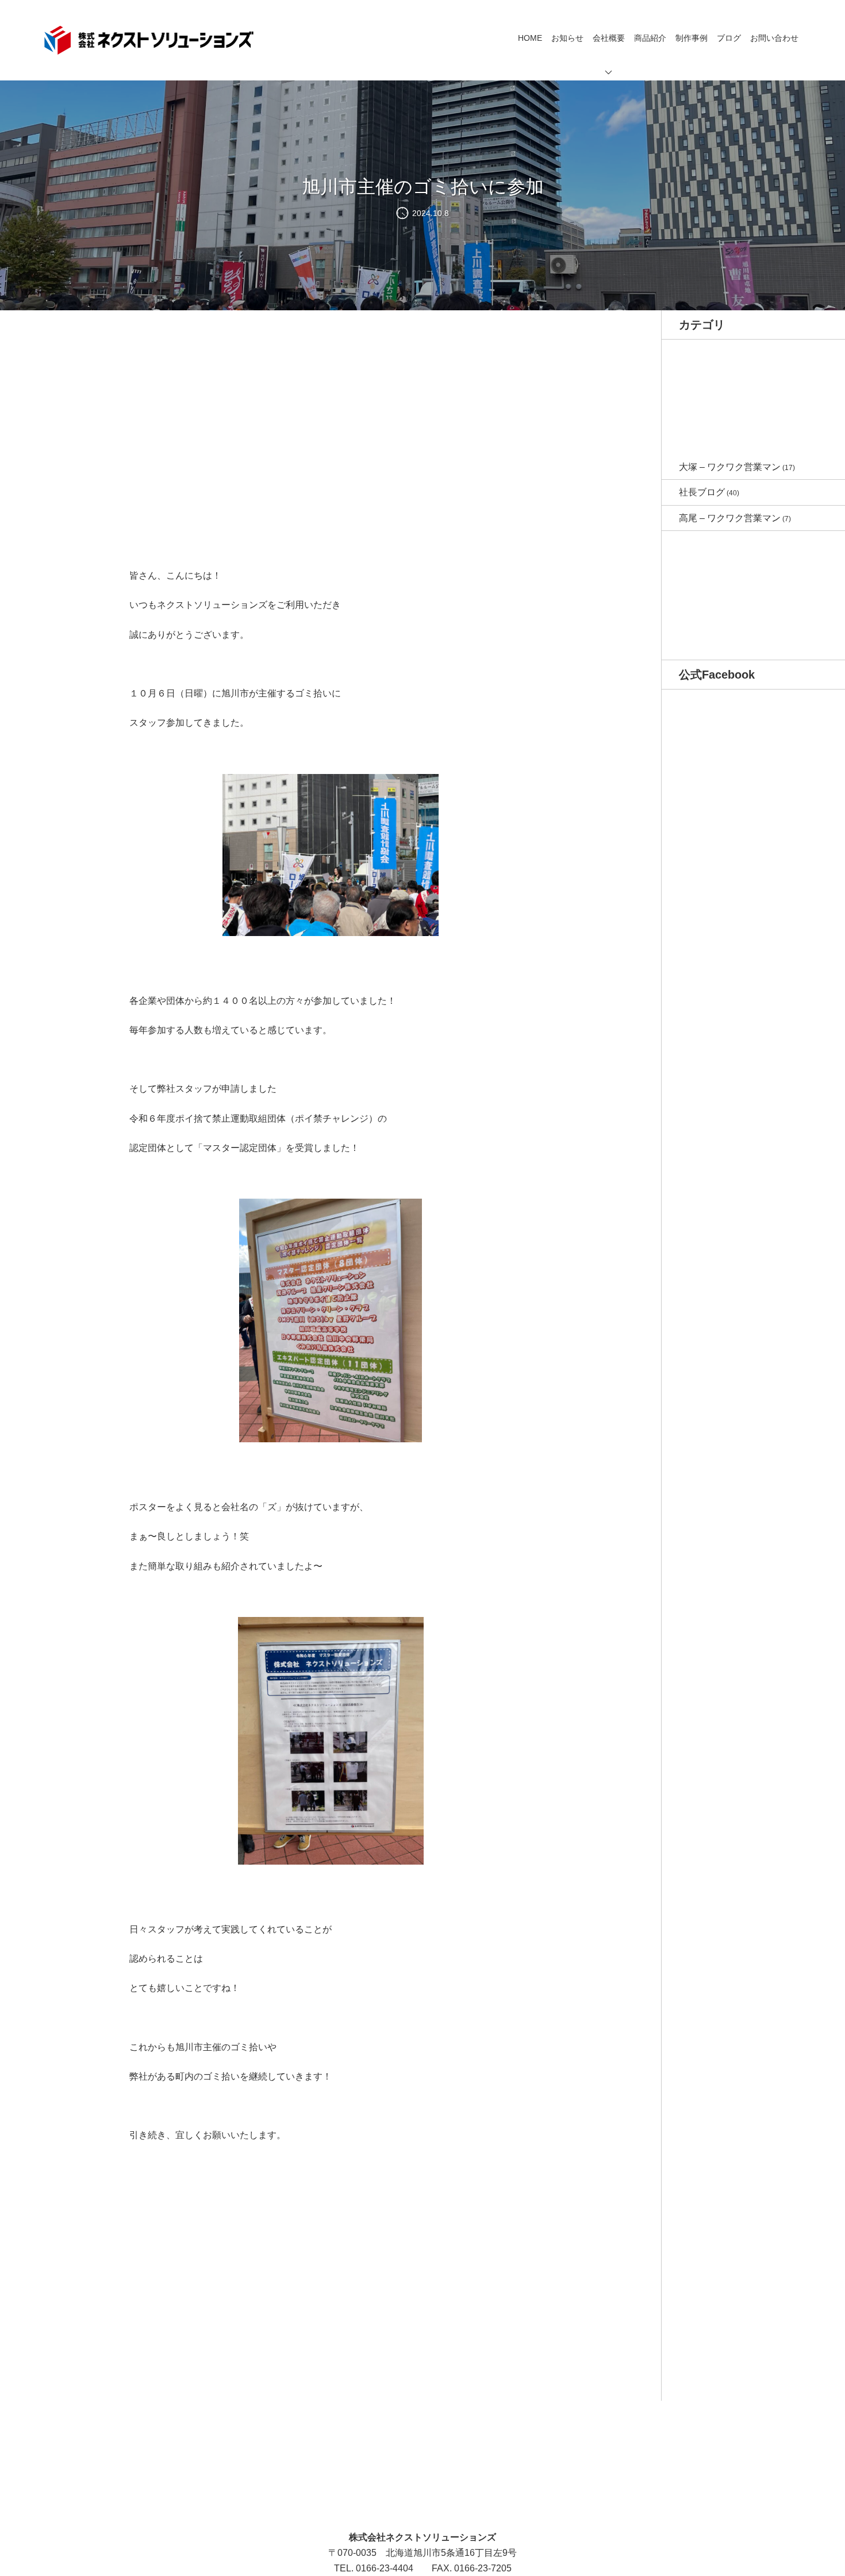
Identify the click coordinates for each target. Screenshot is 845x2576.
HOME (530, 38)
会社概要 (609, 38)
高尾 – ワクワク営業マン (730, 518)
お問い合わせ (774, 38)
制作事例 (692, 38)
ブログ (729, 38)
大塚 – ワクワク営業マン (730, 467)
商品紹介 (650, 38)
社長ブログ (702, 492)
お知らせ (567, 38)
